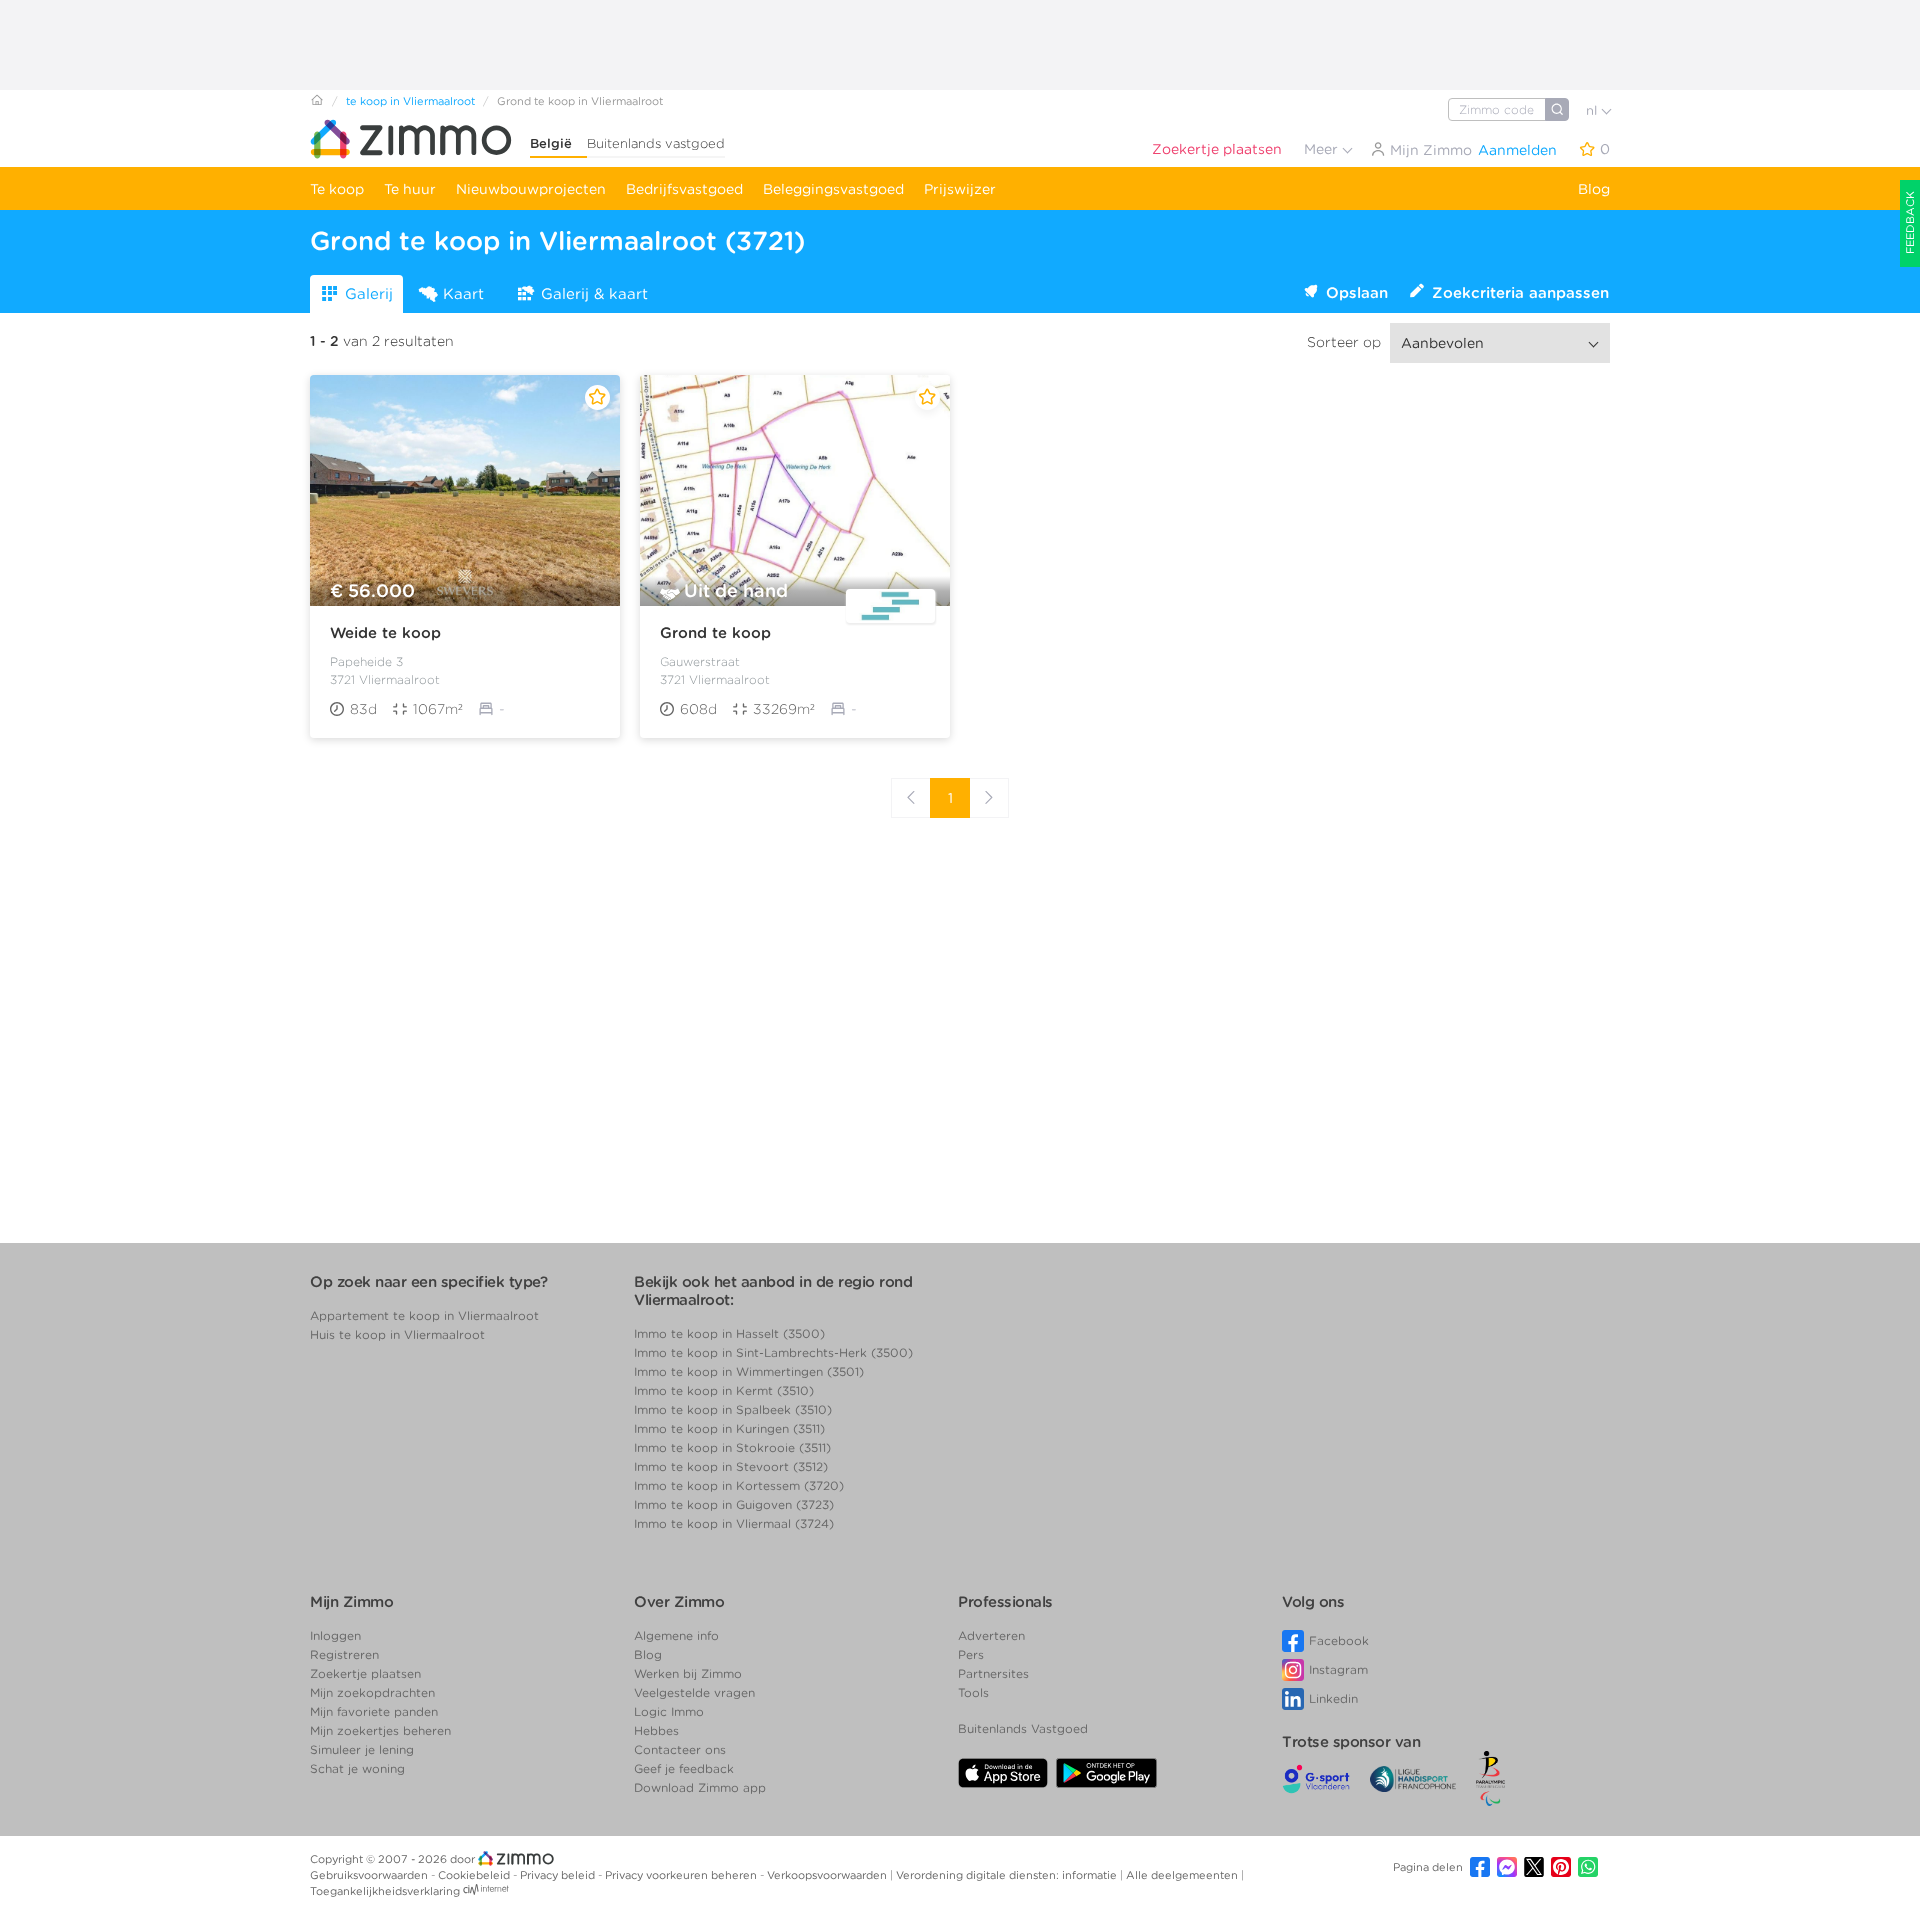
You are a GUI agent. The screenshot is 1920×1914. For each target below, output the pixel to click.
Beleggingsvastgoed (833, 189)
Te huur (410, 189)
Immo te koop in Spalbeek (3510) (733, 1409)
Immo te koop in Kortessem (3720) (739, 1485)
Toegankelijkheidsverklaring (385, 1891)
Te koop (337, 189)
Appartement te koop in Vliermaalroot (424, 1315)
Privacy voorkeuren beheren (682, 1875)
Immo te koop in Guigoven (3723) (734, 1504)
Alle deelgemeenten (1183, 1875)
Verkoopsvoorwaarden (828, 1875)
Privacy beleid (559, 1875)
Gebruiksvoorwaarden (370, 1875)
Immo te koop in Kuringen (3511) (729, 1428)
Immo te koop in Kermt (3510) (724, 1390)
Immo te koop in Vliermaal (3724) (734, 1523)
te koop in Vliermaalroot (410, 101)
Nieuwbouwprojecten (531, 189)
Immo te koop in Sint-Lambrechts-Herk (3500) (773, 1352)
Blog (1594, 189)
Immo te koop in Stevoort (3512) (731, 1466)
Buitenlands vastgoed (656, 143)
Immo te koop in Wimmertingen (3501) (749, 1371)
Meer (1323, 149)
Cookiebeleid (475, 1875)
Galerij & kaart (594, 294)
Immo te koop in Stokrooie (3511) (732, 1447)
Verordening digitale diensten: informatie (1008, 1875)
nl (1593, 110)
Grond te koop (715, 633)
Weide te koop (385, 633)
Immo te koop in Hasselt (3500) (729, 1333)
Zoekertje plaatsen (1217, 149)
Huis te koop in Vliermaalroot (397, 1334)
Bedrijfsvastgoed (684, 189)
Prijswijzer (960, 189)
